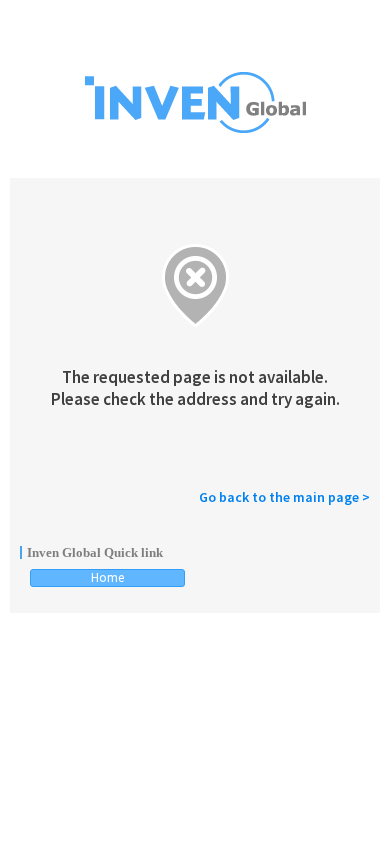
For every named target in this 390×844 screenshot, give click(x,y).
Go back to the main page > (284, 497)
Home (107, 577)
